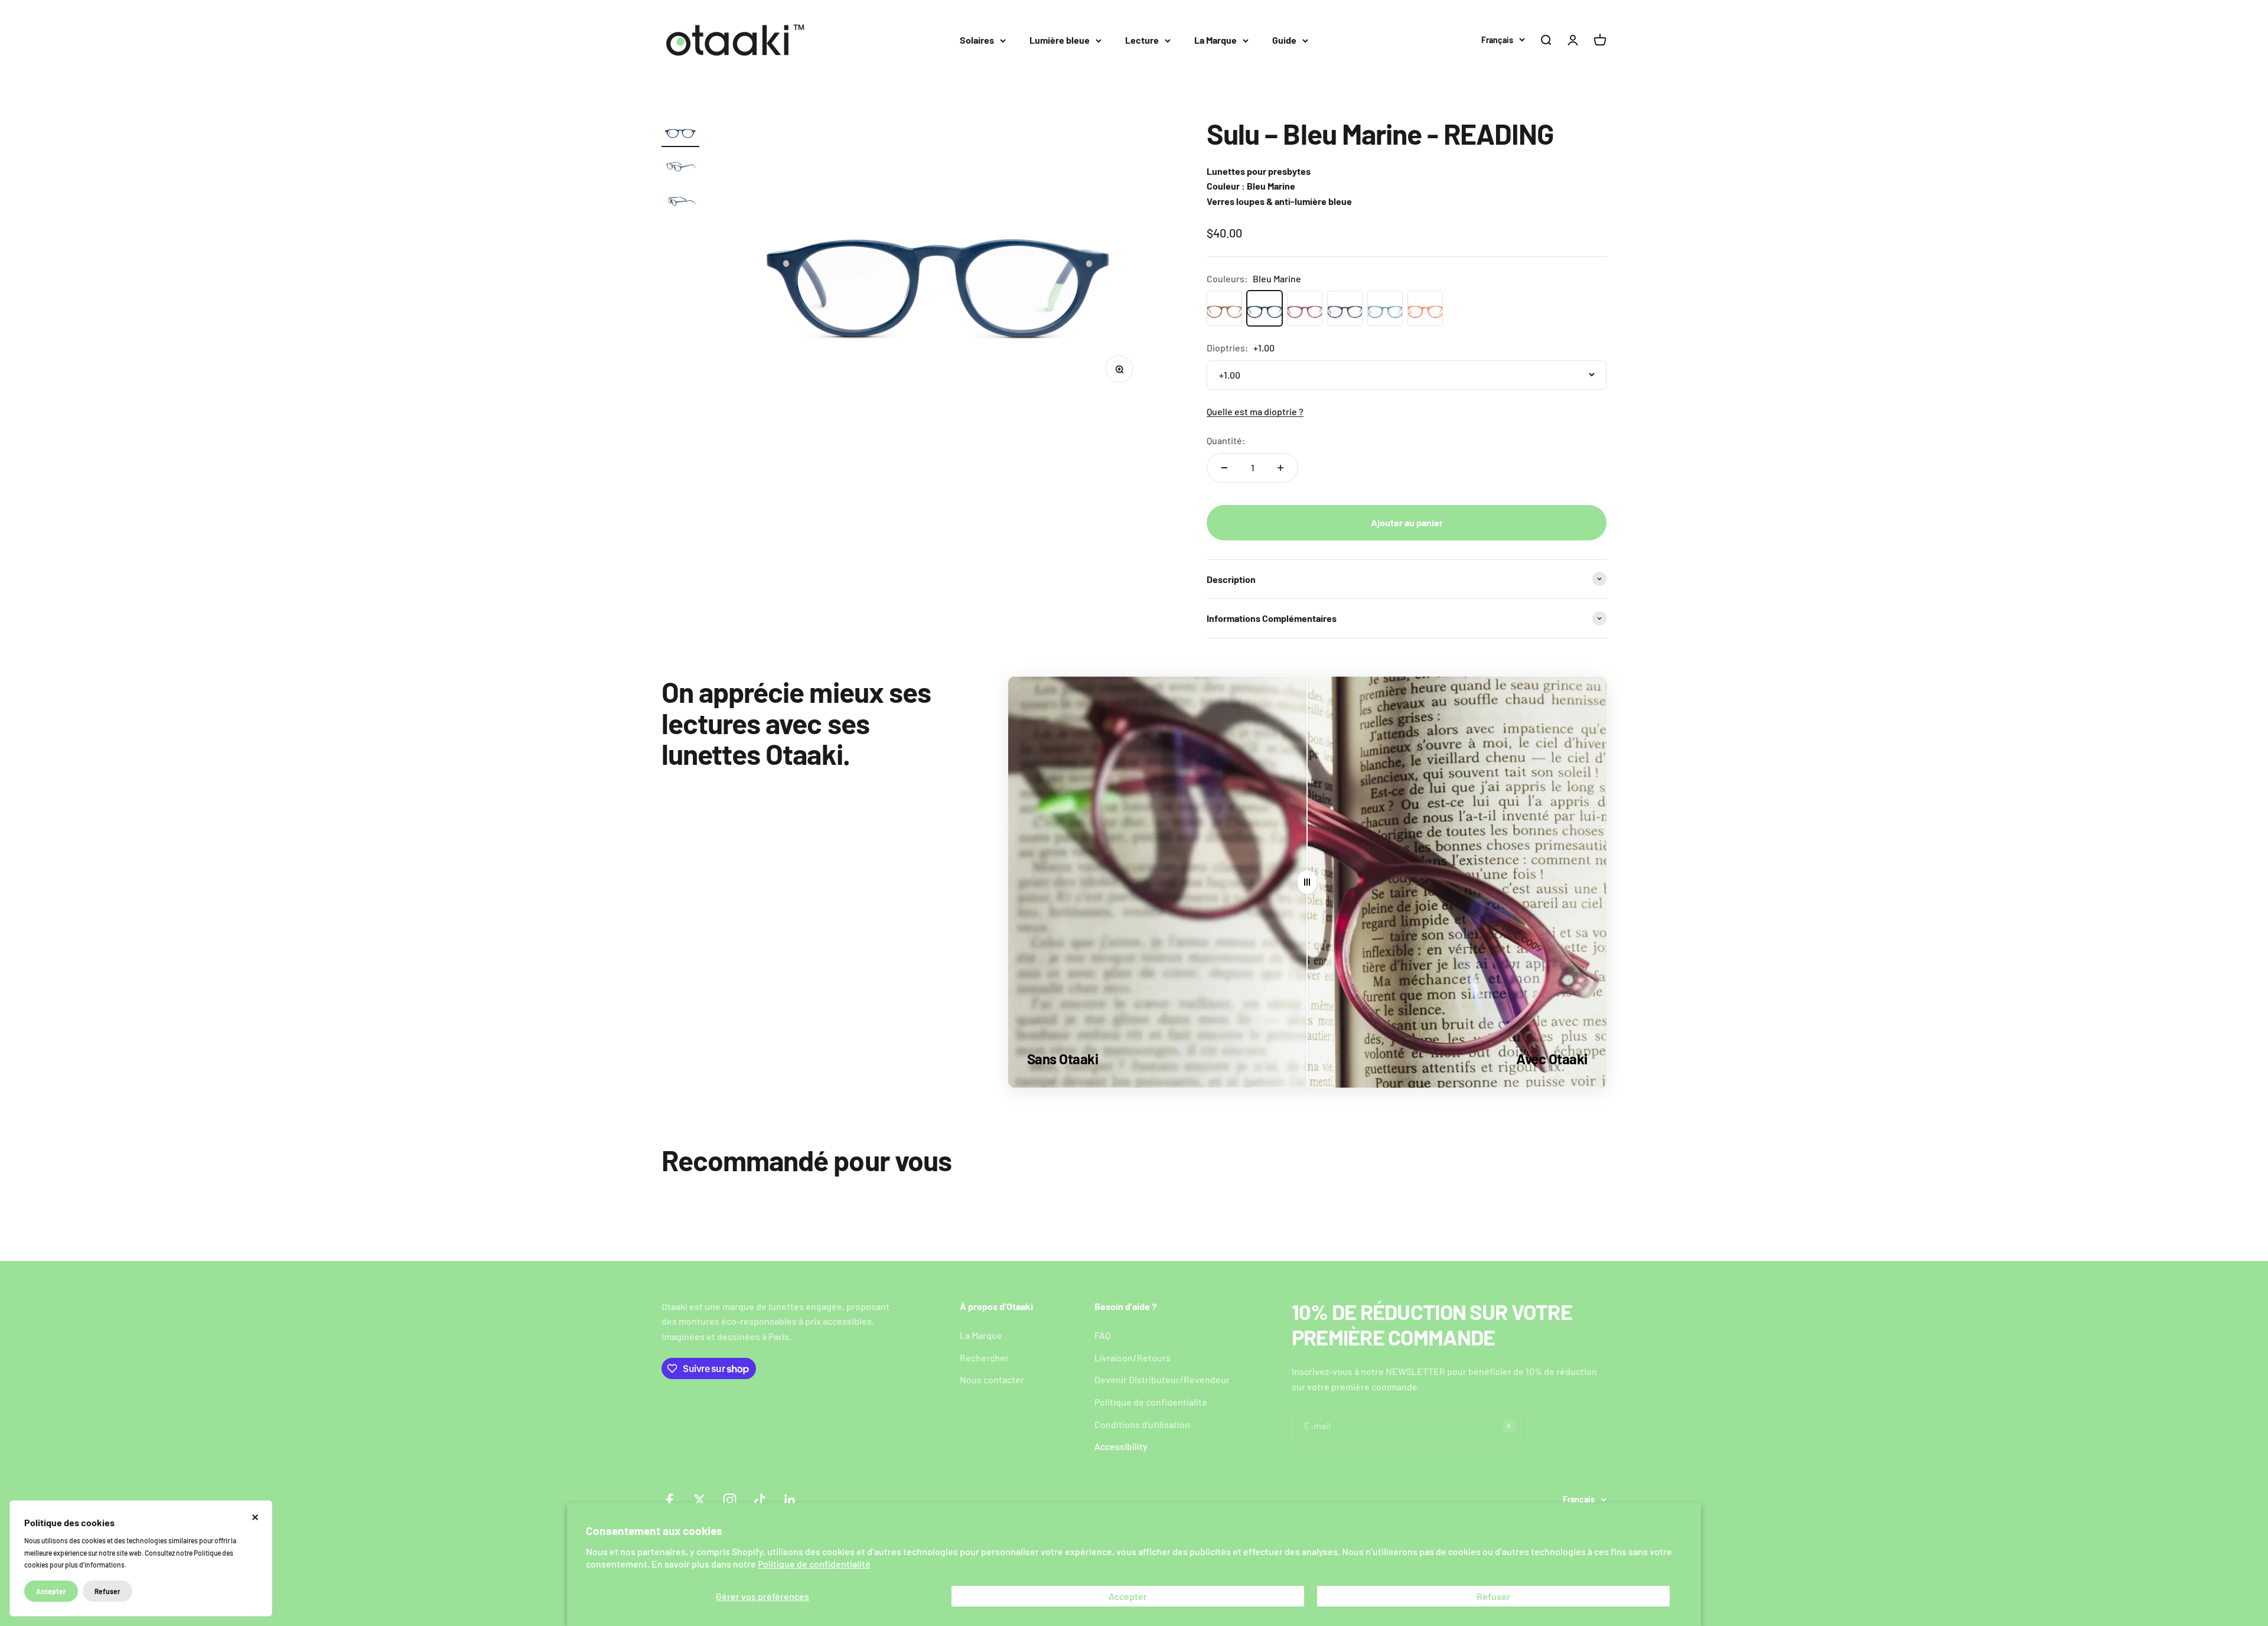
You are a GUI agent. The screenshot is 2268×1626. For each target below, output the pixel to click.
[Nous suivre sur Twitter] (700, 1500)
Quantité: (1226, 440)
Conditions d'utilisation (1142, 1424)
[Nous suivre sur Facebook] (669, 1500)
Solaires (977, 40)
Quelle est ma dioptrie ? (1255, 411)
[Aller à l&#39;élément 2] (680, 167)
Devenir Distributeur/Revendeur (1162, 1379)
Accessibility (1121, 1446)
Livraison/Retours (1133, 1358)
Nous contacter (992, 1379)
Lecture (1142, 40)
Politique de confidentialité (814, 1564)
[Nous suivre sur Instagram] (730, 1500)
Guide (1284, 40)
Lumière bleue (1060, 40)
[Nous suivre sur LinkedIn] (790, 1500)
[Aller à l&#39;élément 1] (680, 133)
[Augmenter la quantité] (1280, 468)
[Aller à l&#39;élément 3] (680, 202)
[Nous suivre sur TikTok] (760, 1500)
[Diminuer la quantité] (1224, 468)
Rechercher (984, 1358)
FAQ (1102, 1335)
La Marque (1216, 40)
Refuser (1493, 1596)
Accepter (1128, 1596)
